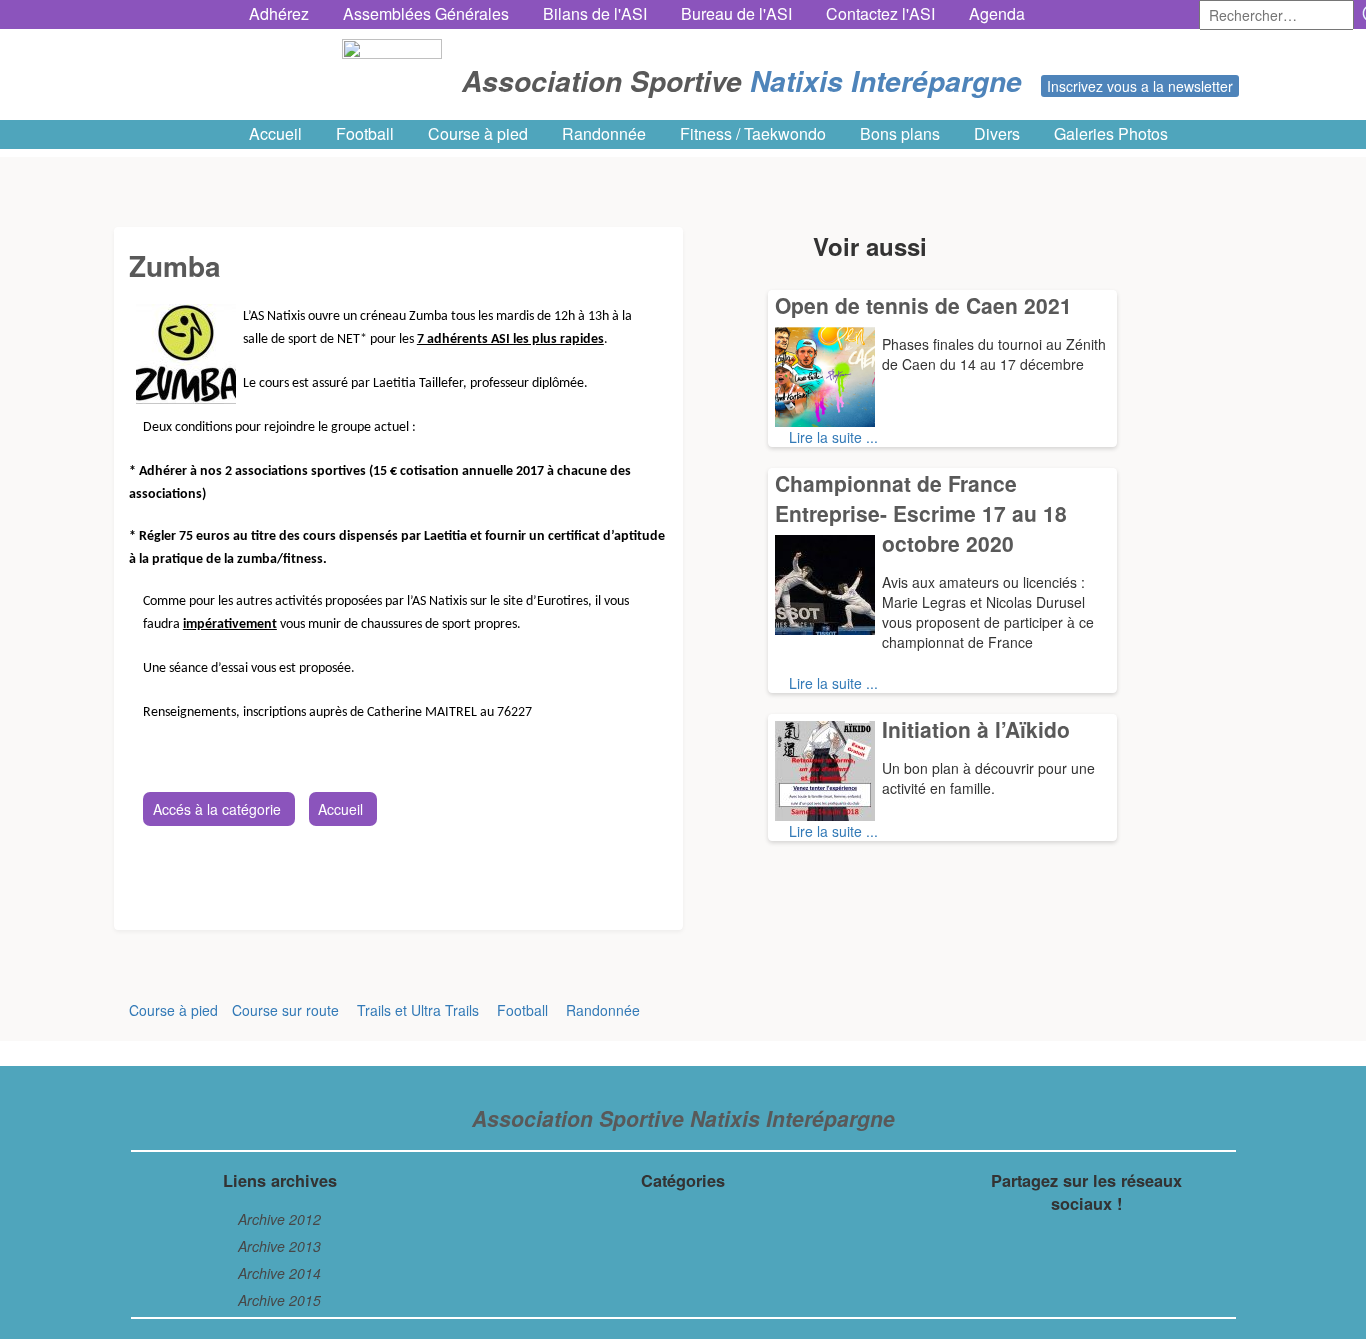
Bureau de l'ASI (736, 14)
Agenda (997, 14)
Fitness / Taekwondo (753, 134)
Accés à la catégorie (217, 809)
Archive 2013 (279, 1246)
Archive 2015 (279, 1300)
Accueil (275, 134)
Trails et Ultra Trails (418, 1010)
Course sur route (285, 1010)
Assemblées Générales (426, 14)
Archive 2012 (279, 1219)
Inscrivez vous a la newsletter (1140, 86)
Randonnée (604, 134)
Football (365, 134)
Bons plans (900, 134)
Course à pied (478, 134)
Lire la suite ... (833, 437)
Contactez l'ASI (880, 14)
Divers (997, 134)
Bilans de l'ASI (595, 14)
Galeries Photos (1111, 134)
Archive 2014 (279, 1273)
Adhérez (279, 14)
